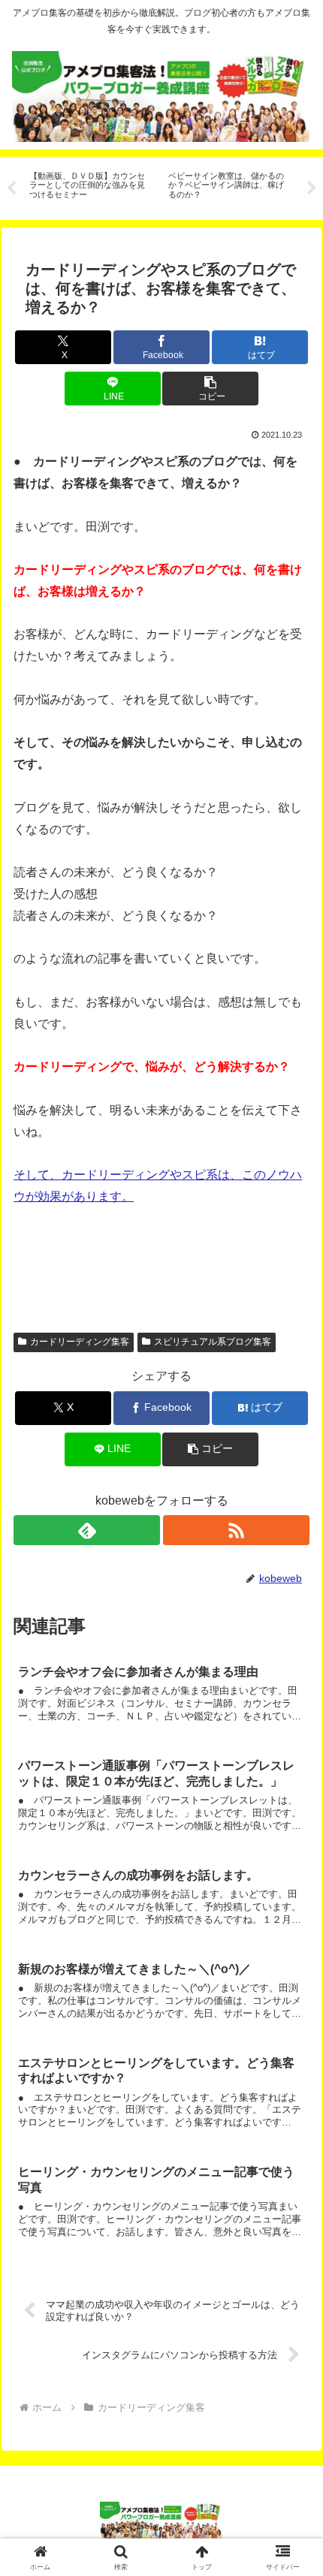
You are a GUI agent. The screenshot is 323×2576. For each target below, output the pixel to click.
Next (312, 188)
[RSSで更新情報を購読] (236, 1530)
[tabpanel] (91, 186)
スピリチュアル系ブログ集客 (213, 1342)
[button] (210, 389)
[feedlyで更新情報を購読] (87, 1530)
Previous (11, 188)
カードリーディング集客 (80, 1342)
